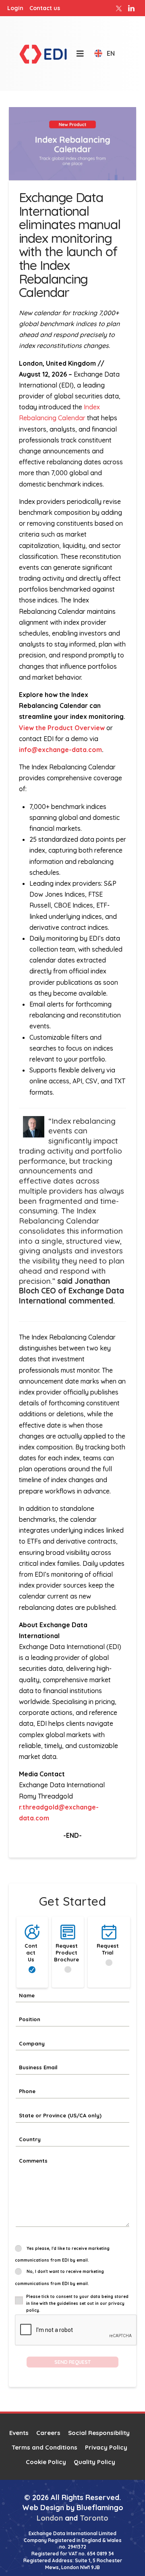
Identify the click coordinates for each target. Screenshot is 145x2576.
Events (19, 2433)
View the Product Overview (62, 728)
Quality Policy (94, 2462)
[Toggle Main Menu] (76, 54)
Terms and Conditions (45, 2447)
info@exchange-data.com (60, 750)
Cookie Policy (46, 2462)
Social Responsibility (99, 2433)
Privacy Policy (106, 2447)
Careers (48, 2433)
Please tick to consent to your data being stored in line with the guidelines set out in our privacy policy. (77, 2303)
